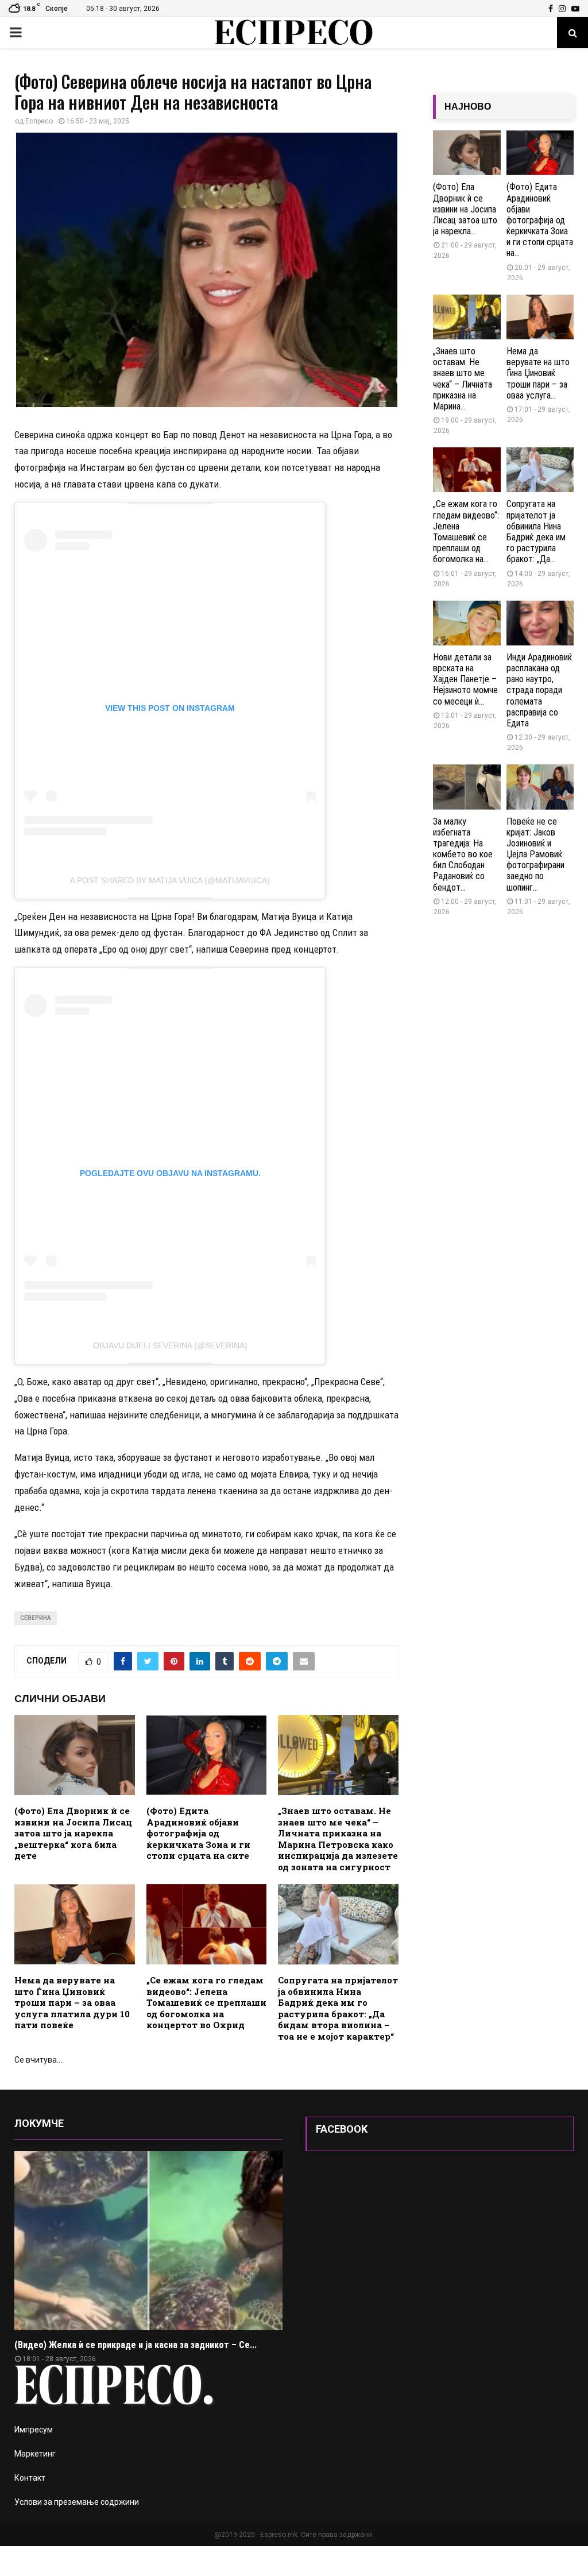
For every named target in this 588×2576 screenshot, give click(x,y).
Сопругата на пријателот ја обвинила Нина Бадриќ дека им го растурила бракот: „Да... (536, 531)
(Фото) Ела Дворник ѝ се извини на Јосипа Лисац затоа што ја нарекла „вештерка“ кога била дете (73, 1833)
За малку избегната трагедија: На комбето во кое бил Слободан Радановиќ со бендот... (463, 854)
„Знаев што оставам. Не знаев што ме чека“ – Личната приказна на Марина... (463, 379)
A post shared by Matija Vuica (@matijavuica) (170, 880)
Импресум (34, 2430)
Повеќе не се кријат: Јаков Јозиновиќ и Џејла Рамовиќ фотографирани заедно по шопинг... (535, 854)
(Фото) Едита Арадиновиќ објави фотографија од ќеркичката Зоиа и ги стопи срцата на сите (198, 1833)
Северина (36, 1618)
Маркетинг (35, 2454)
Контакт (30, 2478)
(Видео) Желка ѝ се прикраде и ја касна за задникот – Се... (136, 2345)
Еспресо (39, 121)
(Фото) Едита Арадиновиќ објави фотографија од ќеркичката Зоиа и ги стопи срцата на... (540, 220)
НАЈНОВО (468, 107)
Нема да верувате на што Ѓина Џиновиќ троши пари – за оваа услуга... (538, 373)
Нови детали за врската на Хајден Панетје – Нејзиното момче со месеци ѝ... (465, 679)
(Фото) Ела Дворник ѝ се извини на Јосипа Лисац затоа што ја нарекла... (465, 209)
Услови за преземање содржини (77, 2502)
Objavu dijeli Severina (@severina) (170, 1345)
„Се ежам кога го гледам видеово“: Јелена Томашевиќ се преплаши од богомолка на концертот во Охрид (206, 2002)
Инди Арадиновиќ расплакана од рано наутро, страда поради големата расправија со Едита (539, 690)
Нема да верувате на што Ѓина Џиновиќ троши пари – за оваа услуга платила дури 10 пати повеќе (72, 2002)
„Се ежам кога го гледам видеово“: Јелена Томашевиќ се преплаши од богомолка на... (466, 531)
